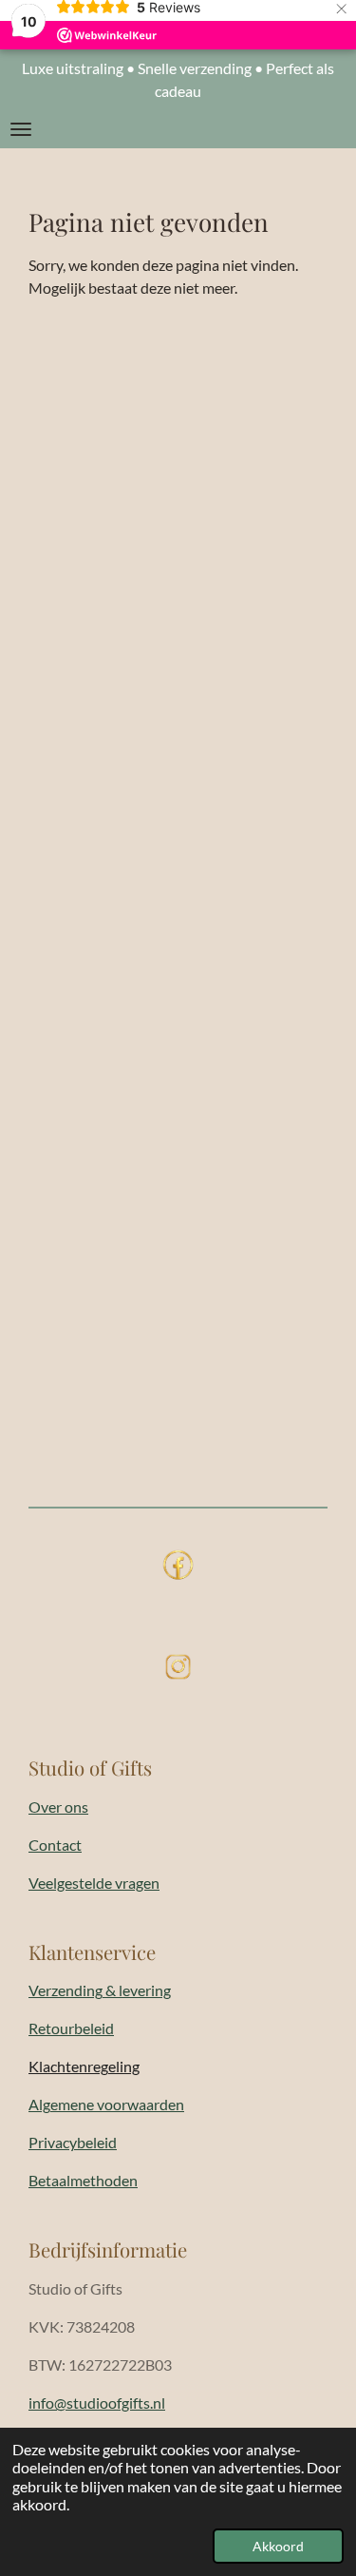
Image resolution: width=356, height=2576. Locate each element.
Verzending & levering (100, 1990)
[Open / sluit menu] (21, 129)
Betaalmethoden (83, 2180)
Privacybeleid (73, 2142)
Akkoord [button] (278, 2546)
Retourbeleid (71, 2028)
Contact (55, 1845)
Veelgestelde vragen (94, 1883)
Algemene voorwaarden (106, 2104)
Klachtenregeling (84, 2066)
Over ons (58, 1807)
